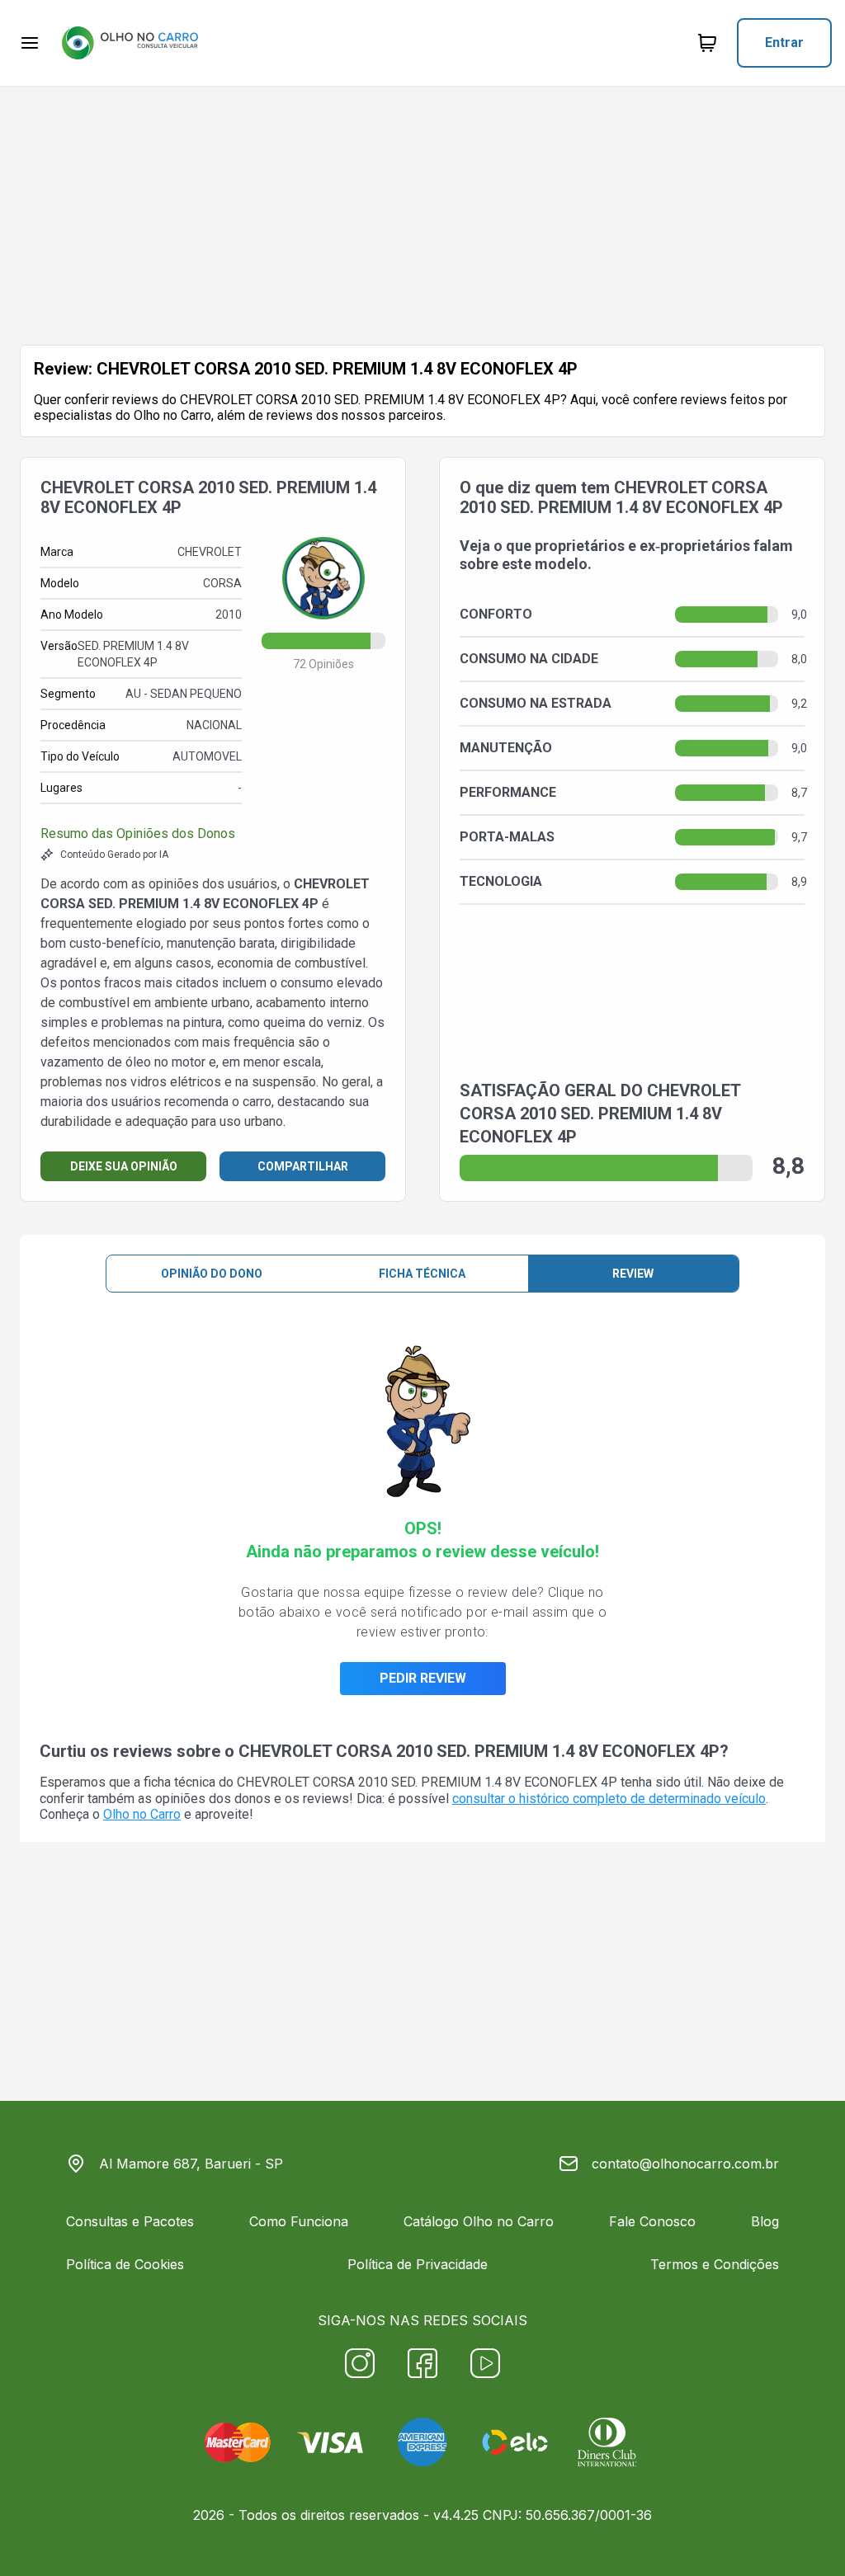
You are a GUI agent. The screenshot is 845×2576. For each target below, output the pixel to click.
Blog (765, 2221)
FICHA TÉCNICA (422, 1274)
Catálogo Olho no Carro (479, 2221)
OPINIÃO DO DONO (212, 1274)
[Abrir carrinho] (30, 43)
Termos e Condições (715, 2264)
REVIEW (633, 1274)
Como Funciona (299, 2221)
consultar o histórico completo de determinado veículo (609, 1799)
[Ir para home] (130, 43)
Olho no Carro (142, 1814)
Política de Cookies (125, 2264)
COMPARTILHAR (303, 1166)
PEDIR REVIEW (423, 1678)
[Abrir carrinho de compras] (707, 43)
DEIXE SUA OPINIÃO (124, 1166)
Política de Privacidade (418, 2264)
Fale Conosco (652, 2221)
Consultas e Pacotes (130, 2221)
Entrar (784, 42)
